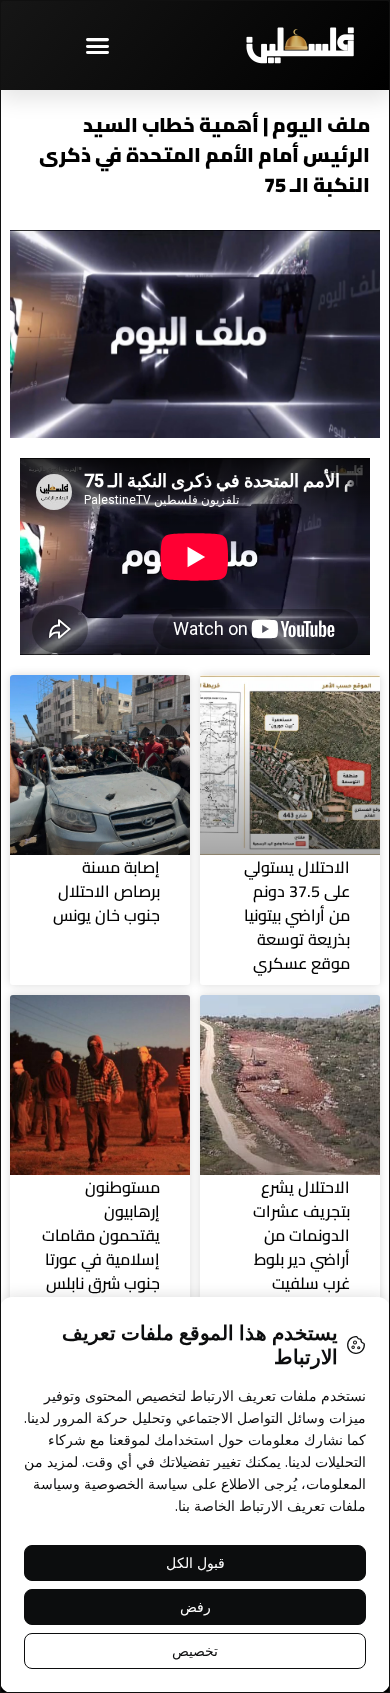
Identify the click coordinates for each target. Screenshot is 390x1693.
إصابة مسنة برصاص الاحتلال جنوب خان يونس (106, 891)
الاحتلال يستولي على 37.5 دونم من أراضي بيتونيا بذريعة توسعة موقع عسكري (297, 915)
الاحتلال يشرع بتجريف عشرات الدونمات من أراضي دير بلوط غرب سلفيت (301, 1235)
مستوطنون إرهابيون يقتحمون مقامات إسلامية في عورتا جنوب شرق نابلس (101, 1235)
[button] (98, 45)
